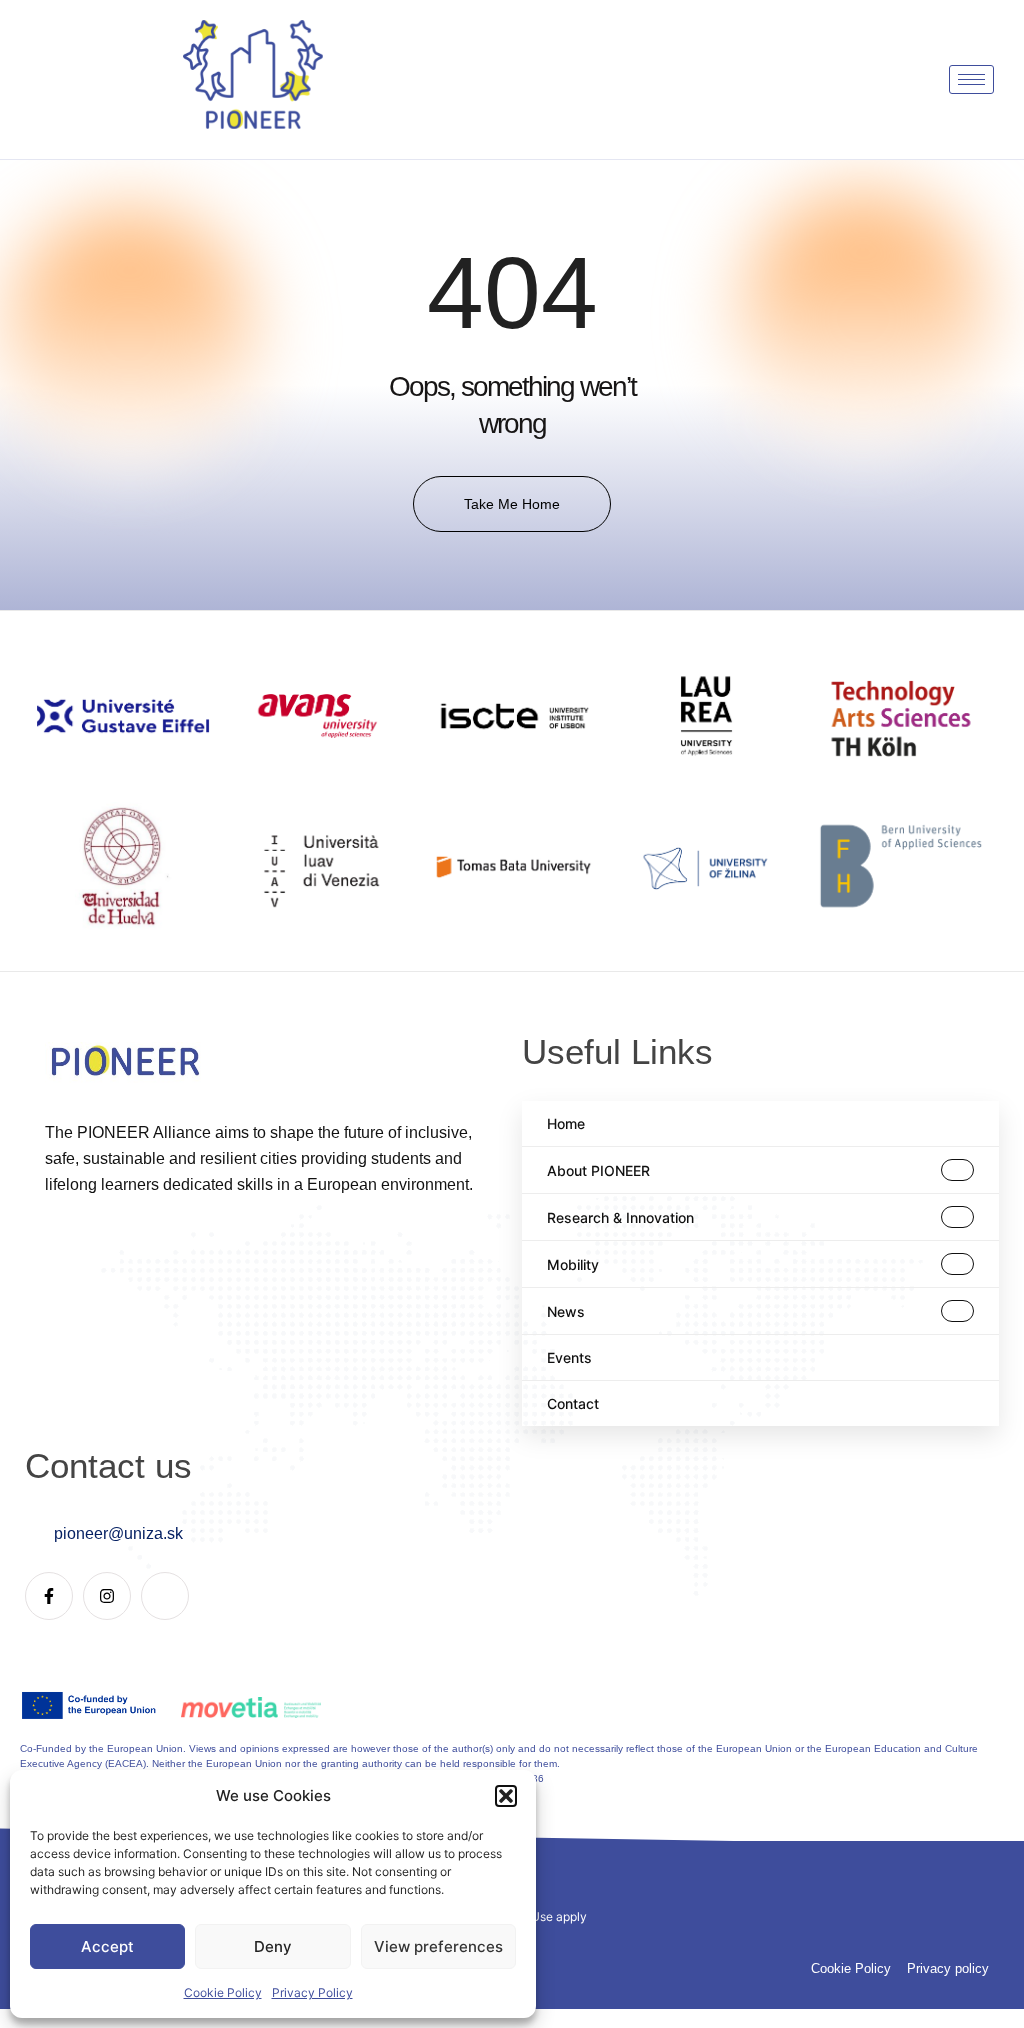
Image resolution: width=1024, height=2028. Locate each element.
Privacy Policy (312, 1992)
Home (566, 1123)
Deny (273, 1946)
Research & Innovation (620, 1217)
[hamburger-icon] (971, 79)
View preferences (438, 1946)
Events (569, 1357)
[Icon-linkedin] (165, 1596)
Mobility (573, 1264)
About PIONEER (598, 1170)
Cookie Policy (223, 1992)
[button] (506, 1796)
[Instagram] (107, 1596)
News (566, 1311)
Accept (107, 1946)
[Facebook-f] (49, 1596)
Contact (573, 1403)
